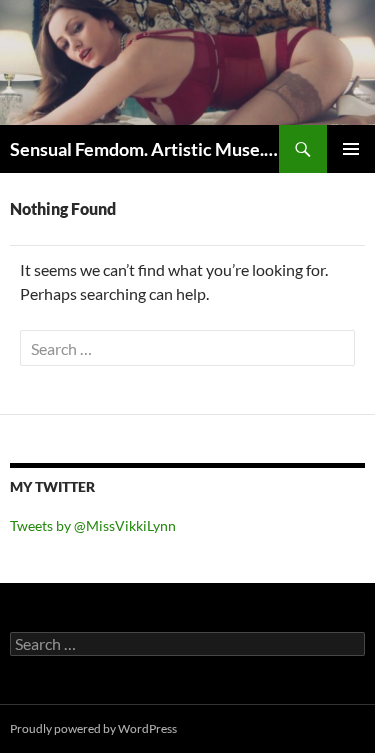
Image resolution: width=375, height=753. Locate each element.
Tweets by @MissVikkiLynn (93, 525)
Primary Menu (351, 149)
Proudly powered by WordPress (93, 728)
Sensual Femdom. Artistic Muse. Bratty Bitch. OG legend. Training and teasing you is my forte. (144, 149)
